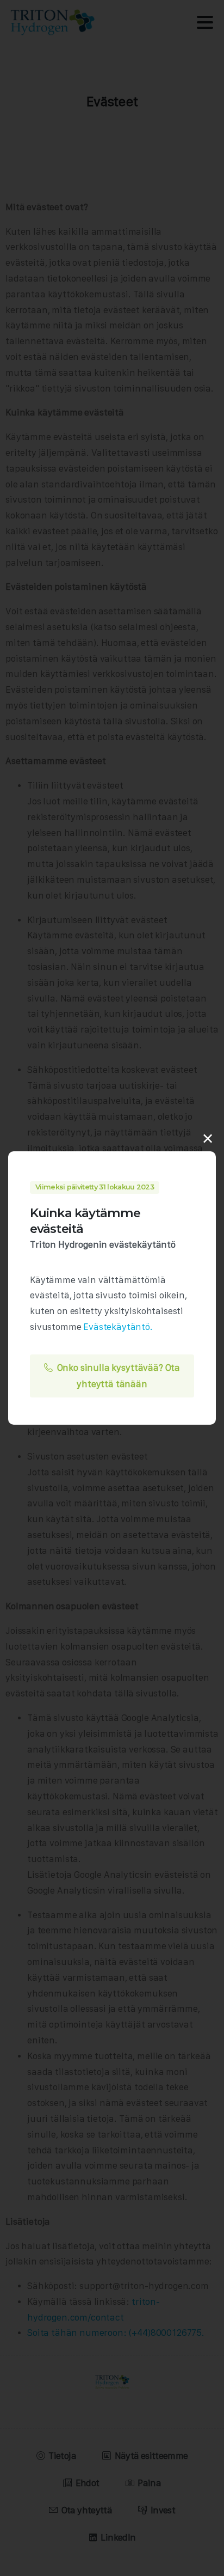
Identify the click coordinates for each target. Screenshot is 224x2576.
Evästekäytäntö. (118, 1327)
